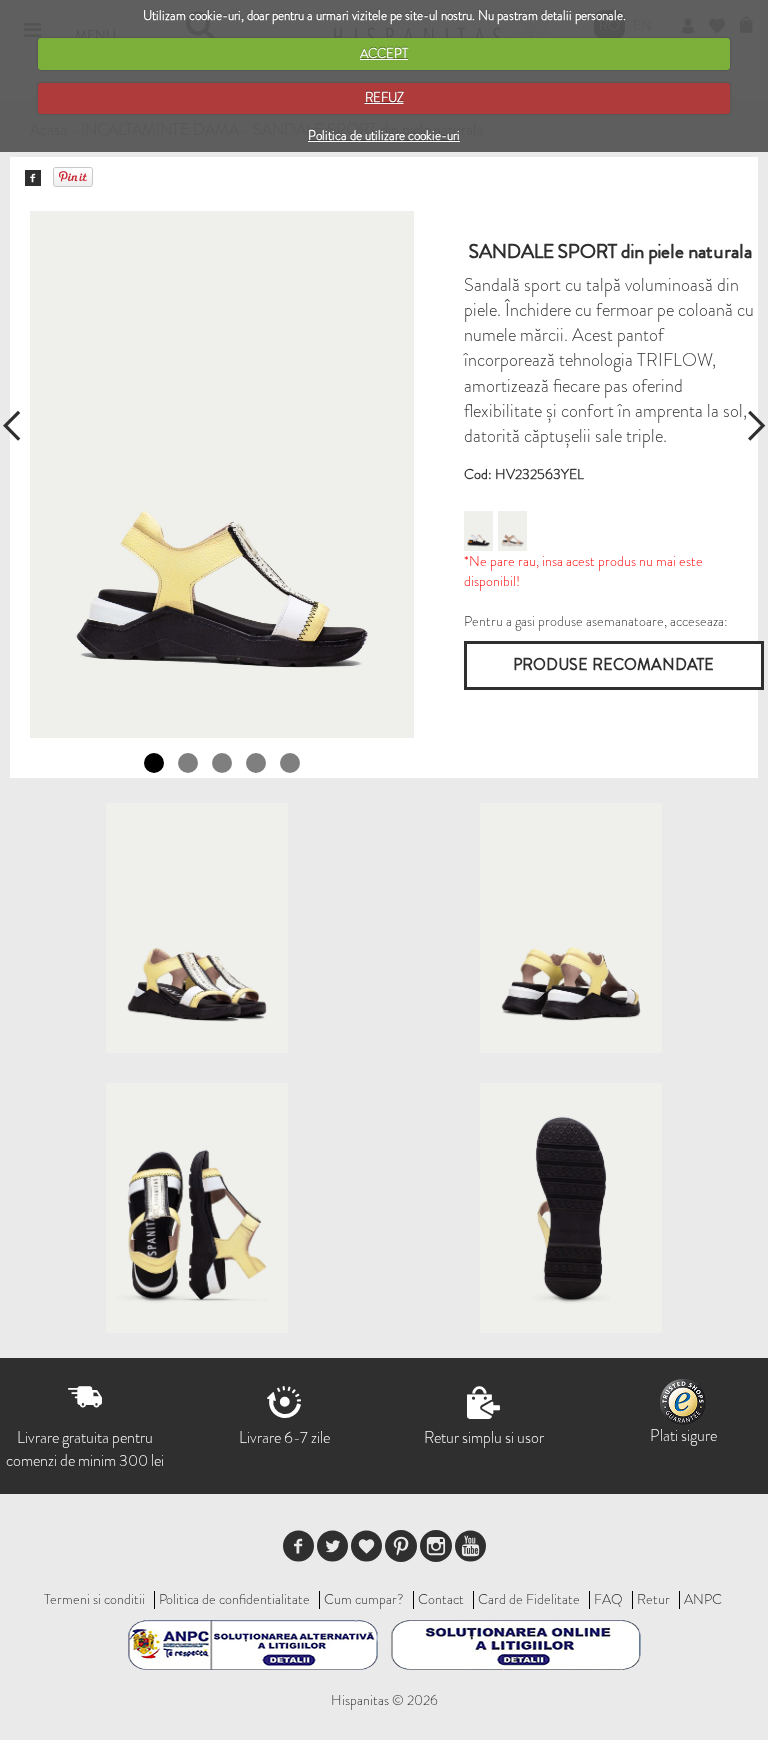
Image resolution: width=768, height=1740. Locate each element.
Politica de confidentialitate (234, 1599)
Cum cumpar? (364, 1599)
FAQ (608, 1599)
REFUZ (384, 97)
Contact (441, 1599)
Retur (653, 1599)
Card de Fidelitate (529, 1599)
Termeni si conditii (94, 1599)
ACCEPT (384, 53)
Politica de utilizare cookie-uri (384, 135)
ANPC (703, 1599)
